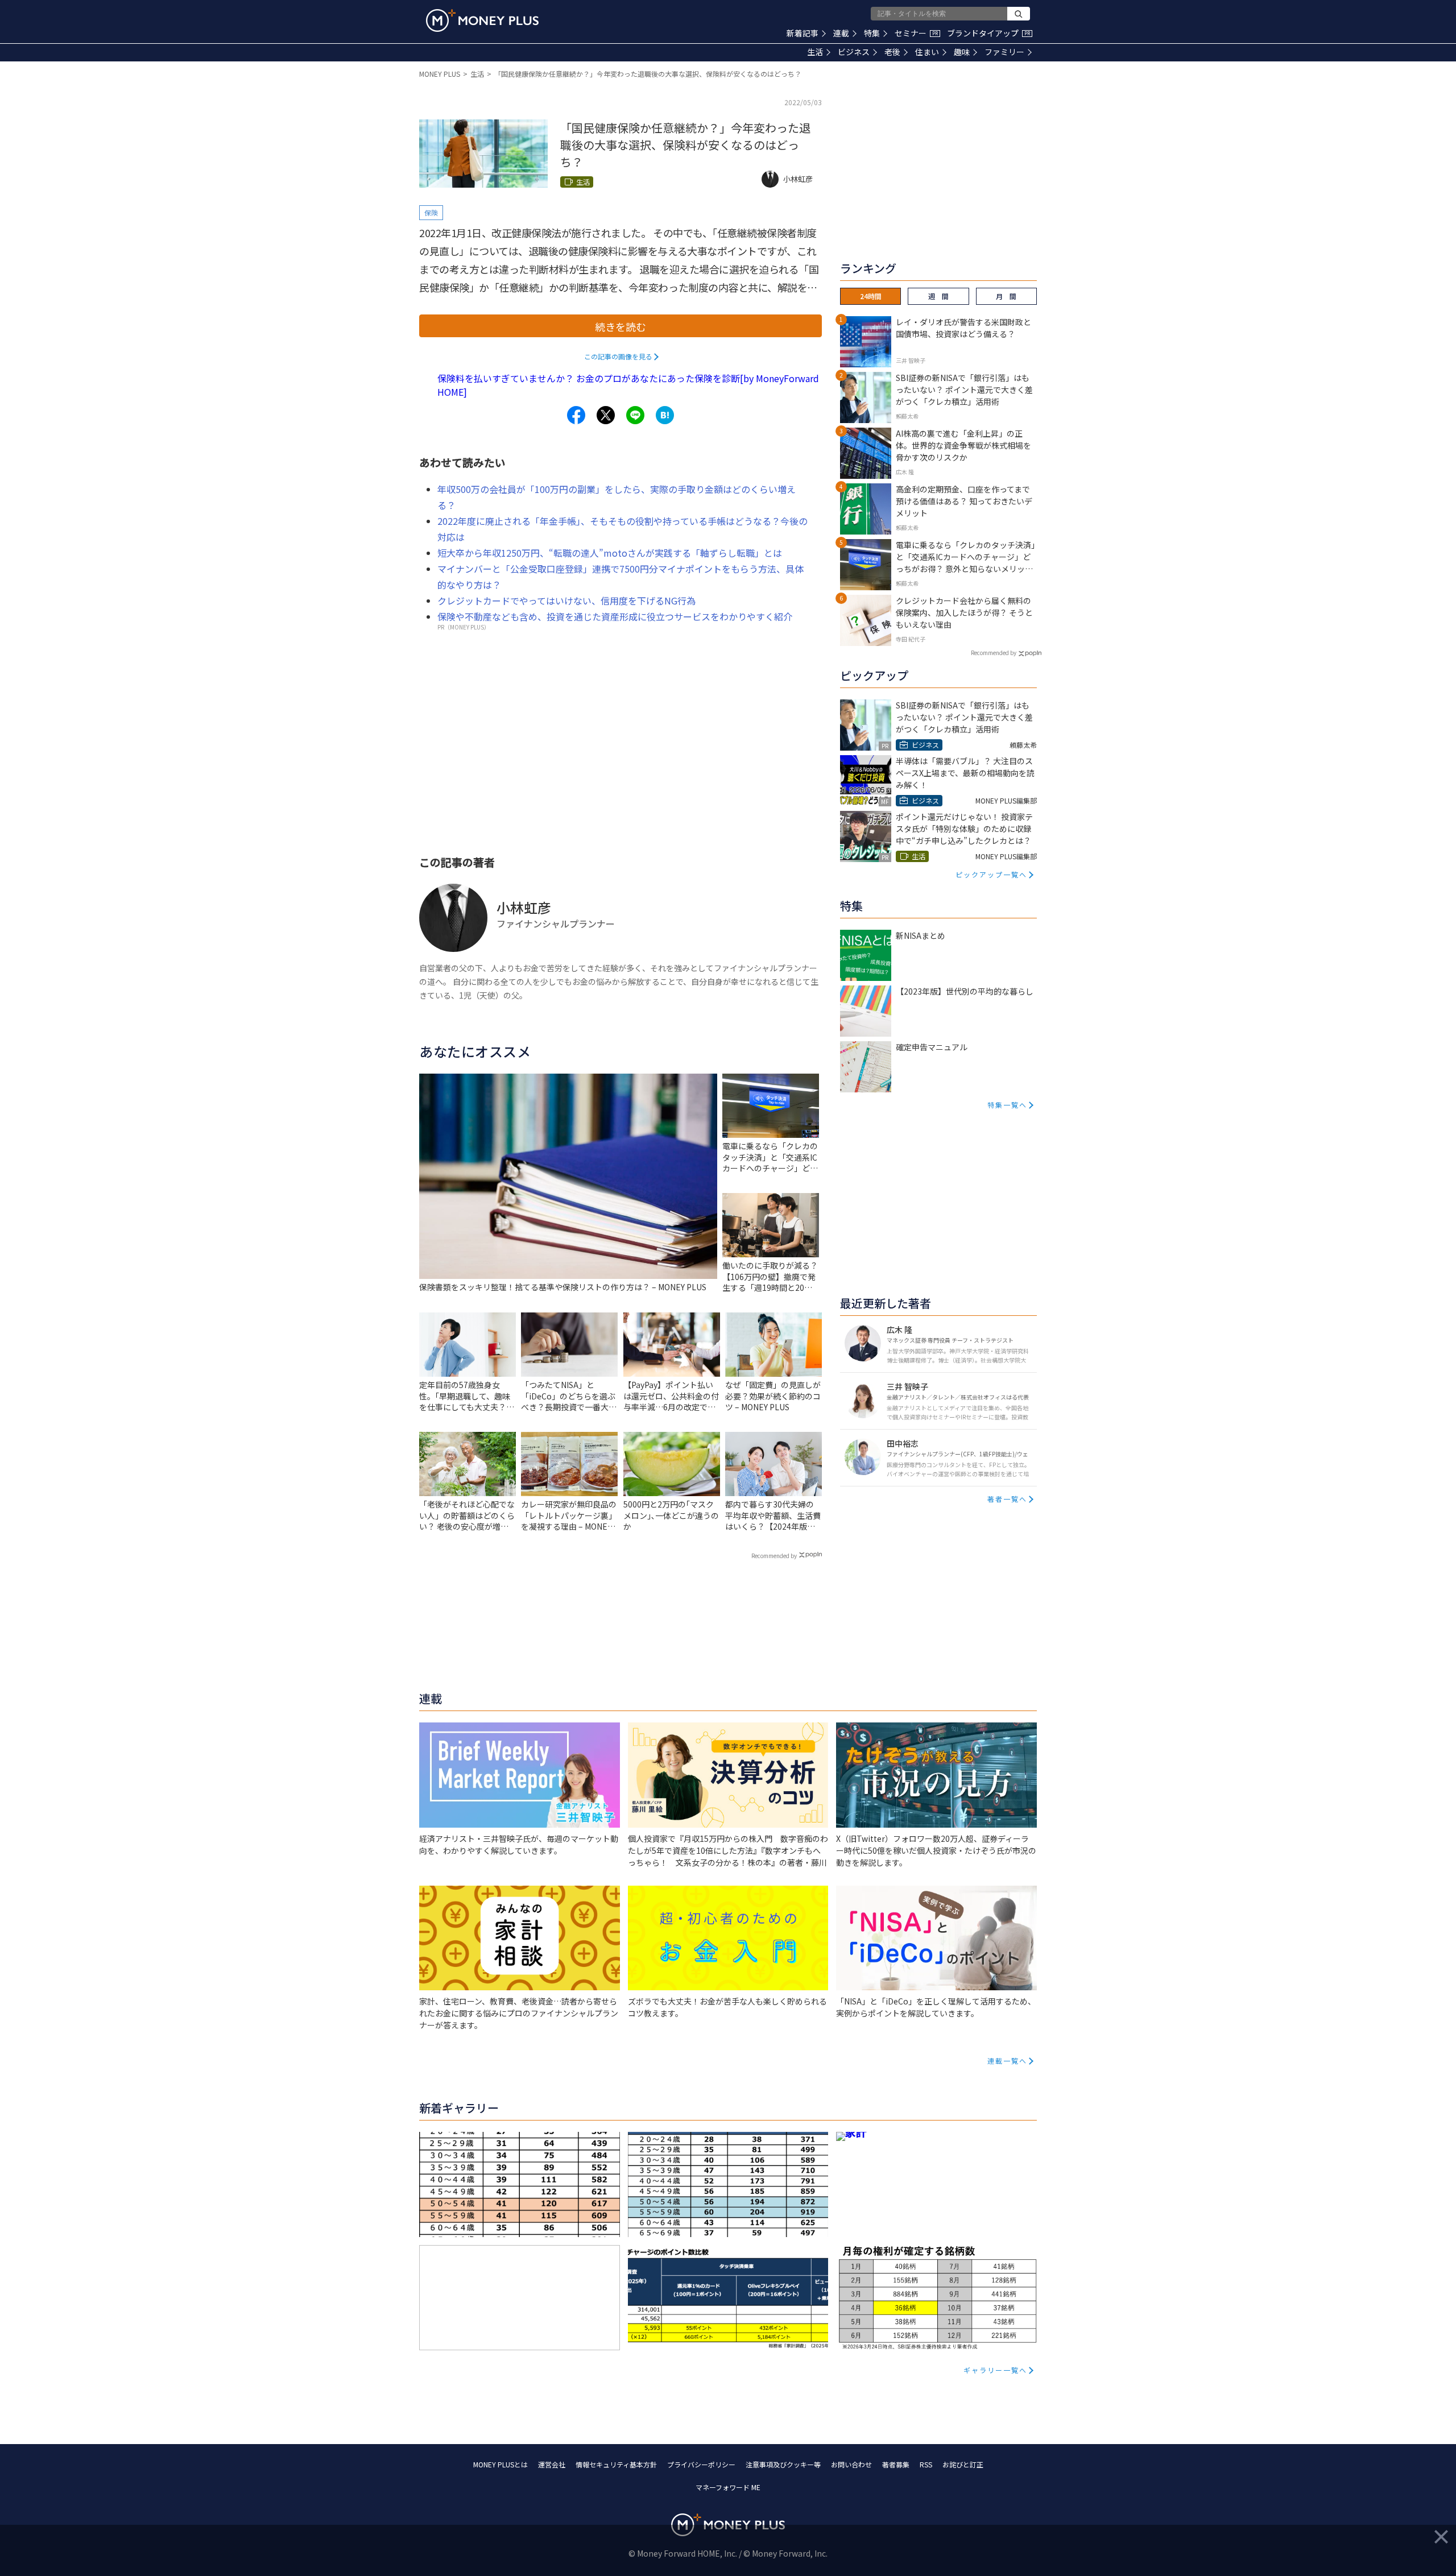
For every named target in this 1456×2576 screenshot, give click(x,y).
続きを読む (621, 326)
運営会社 (552, 2464)
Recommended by (774, 1556)
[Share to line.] (635, 415)
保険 (431, 212)
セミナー (916, 33)
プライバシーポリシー (701, 2464)
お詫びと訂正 (963, 2464)
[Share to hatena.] (665, 415)
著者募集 (896, 2464)
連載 (841, 33)
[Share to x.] (606, 415)
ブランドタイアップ (988, 33)
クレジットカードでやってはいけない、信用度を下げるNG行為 (566, 600)
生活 (815, 52)
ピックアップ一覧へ (991, 874)
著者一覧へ (1007, 1499)
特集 (872, 33)
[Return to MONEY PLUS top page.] (482, 20)
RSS (926, 2464)
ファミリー (1004, 52)
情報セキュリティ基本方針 (616, 2464)
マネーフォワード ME (728, 2487)
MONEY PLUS (440, 74)
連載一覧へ (1007, 2061)
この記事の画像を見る (618, 356)
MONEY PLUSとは (500, 2464)
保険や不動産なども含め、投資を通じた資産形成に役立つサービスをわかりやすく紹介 (615, 616)
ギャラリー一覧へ (995, 2370)
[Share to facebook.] (576, 415)
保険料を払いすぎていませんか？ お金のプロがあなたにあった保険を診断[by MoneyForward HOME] (628, 385)
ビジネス (854, 52)
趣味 (962, 52)
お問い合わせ (851, 2464)
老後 (892, 52)
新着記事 (803, 33)
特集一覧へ (1007, 1105)
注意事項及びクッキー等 (783, 2464)
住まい (927, 52)
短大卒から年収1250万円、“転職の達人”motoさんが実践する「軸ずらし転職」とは (610, 553)
